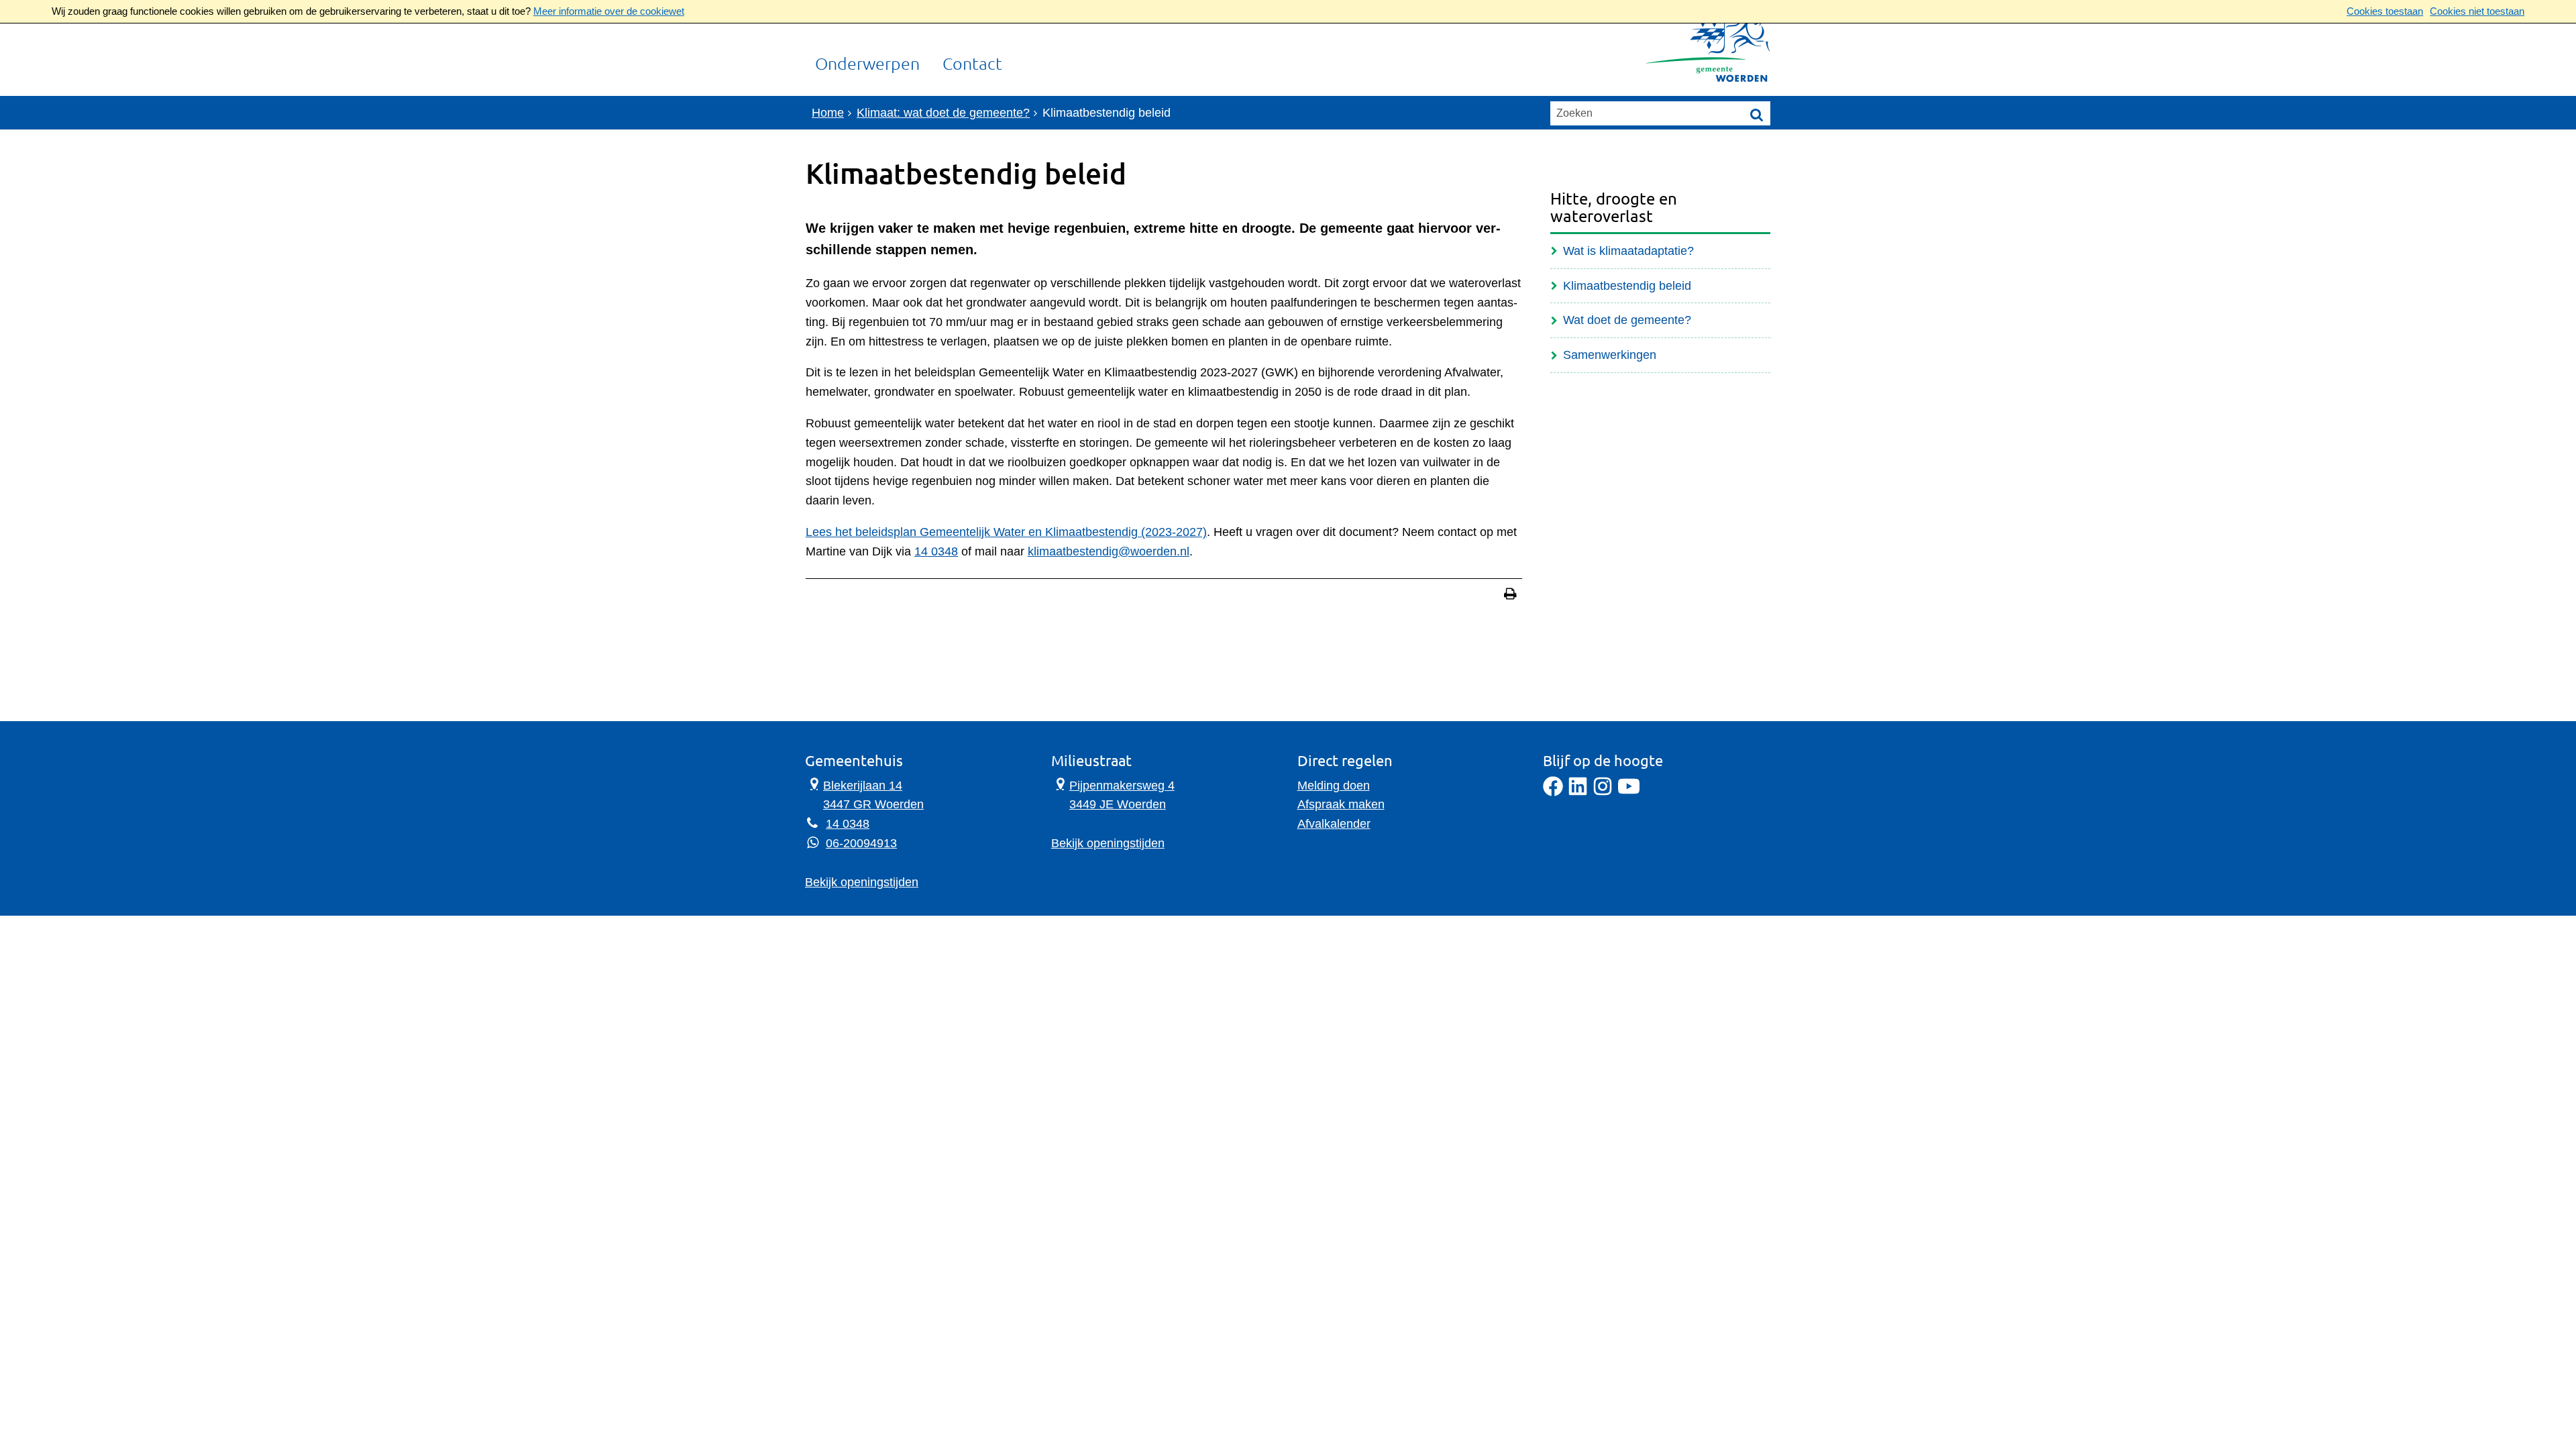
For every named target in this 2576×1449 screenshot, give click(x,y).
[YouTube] (1629, 792)
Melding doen (1334, 786)
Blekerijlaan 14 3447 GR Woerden (864, 794)
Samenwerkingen (1610, 355)
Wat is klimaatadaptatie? (1628, 251)
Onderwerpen (867, 64)
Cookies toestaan (2385, 11)
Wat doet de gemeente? (1627, 320)
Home (828, 113)
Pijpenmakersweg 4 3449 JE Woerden (1113, 794)
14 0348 (936, 551)
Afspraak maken (1341, 804)
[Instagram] (1603, 792)
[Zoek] (1757, 114)
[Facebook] (1553, 792)
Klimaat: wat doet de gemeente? (943, 113)
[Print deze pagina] (1510, 595)
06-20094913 (861, 843)
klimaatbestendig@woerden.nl (1109, 551)
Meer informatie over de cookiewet (609, 11)
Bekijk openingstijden (862, 882)
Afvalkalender (1334, 824)
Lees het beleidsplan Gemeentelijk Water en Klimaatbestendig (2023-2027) (1006, 532)
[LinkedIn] (1578, 792)
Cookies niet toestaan (2477, 11)
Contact (972, 64)
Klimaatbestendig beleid (1627, 286)
